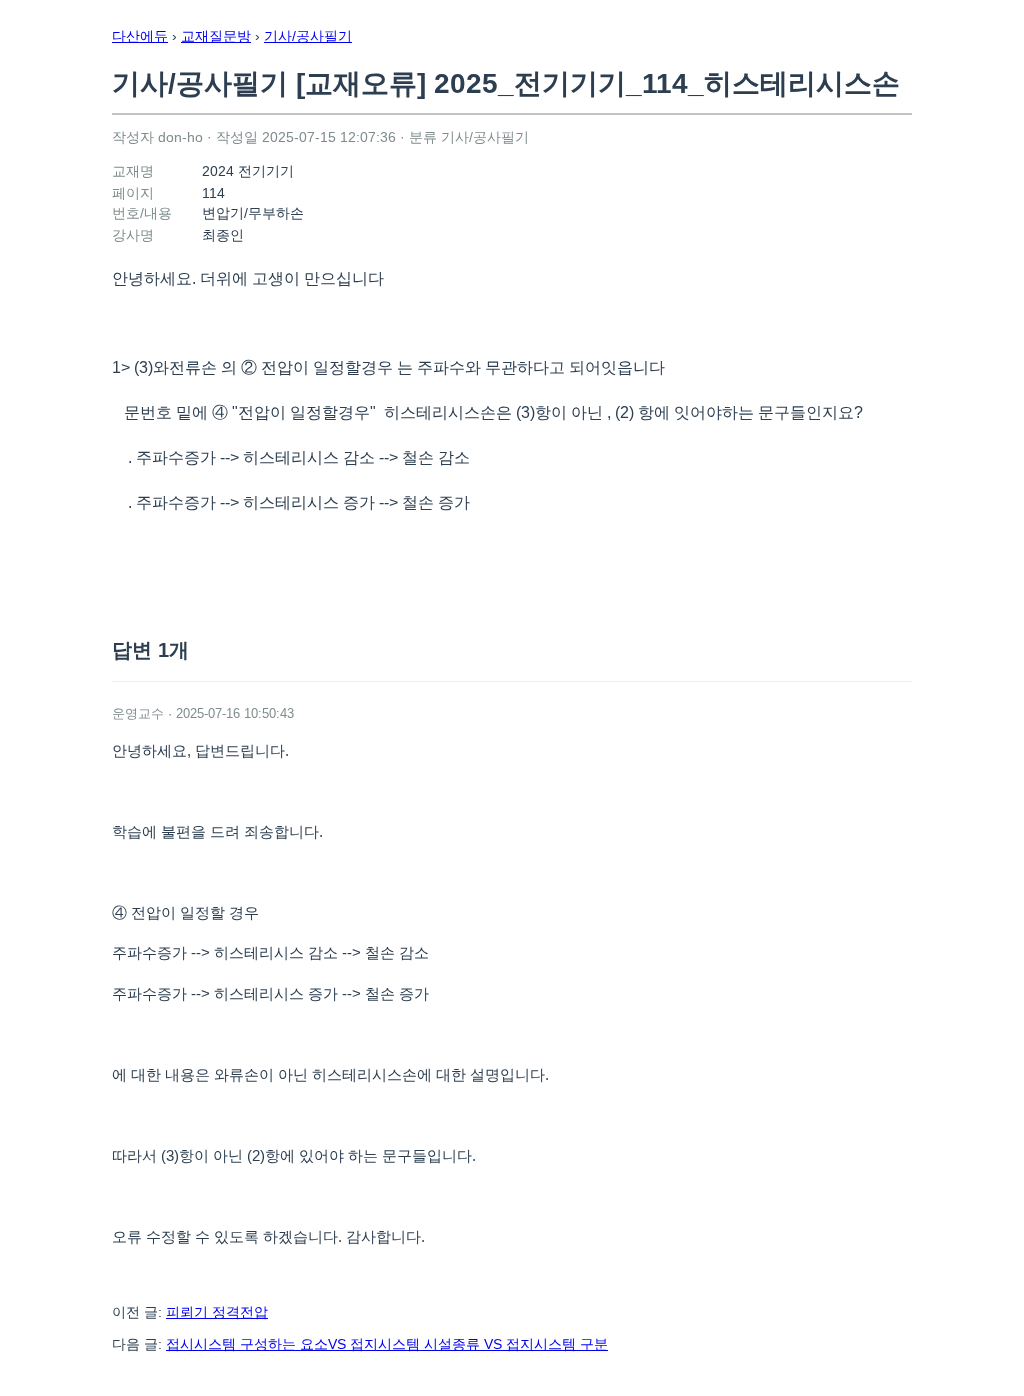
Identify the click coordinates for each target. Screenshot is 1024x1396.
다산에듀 (140, 36)
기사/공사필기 (308, 36)
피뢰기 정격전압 (217, 1312)
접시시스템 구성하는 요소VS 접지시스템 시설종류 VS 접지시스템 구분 (387, 1344)
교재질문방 (216, 36)
